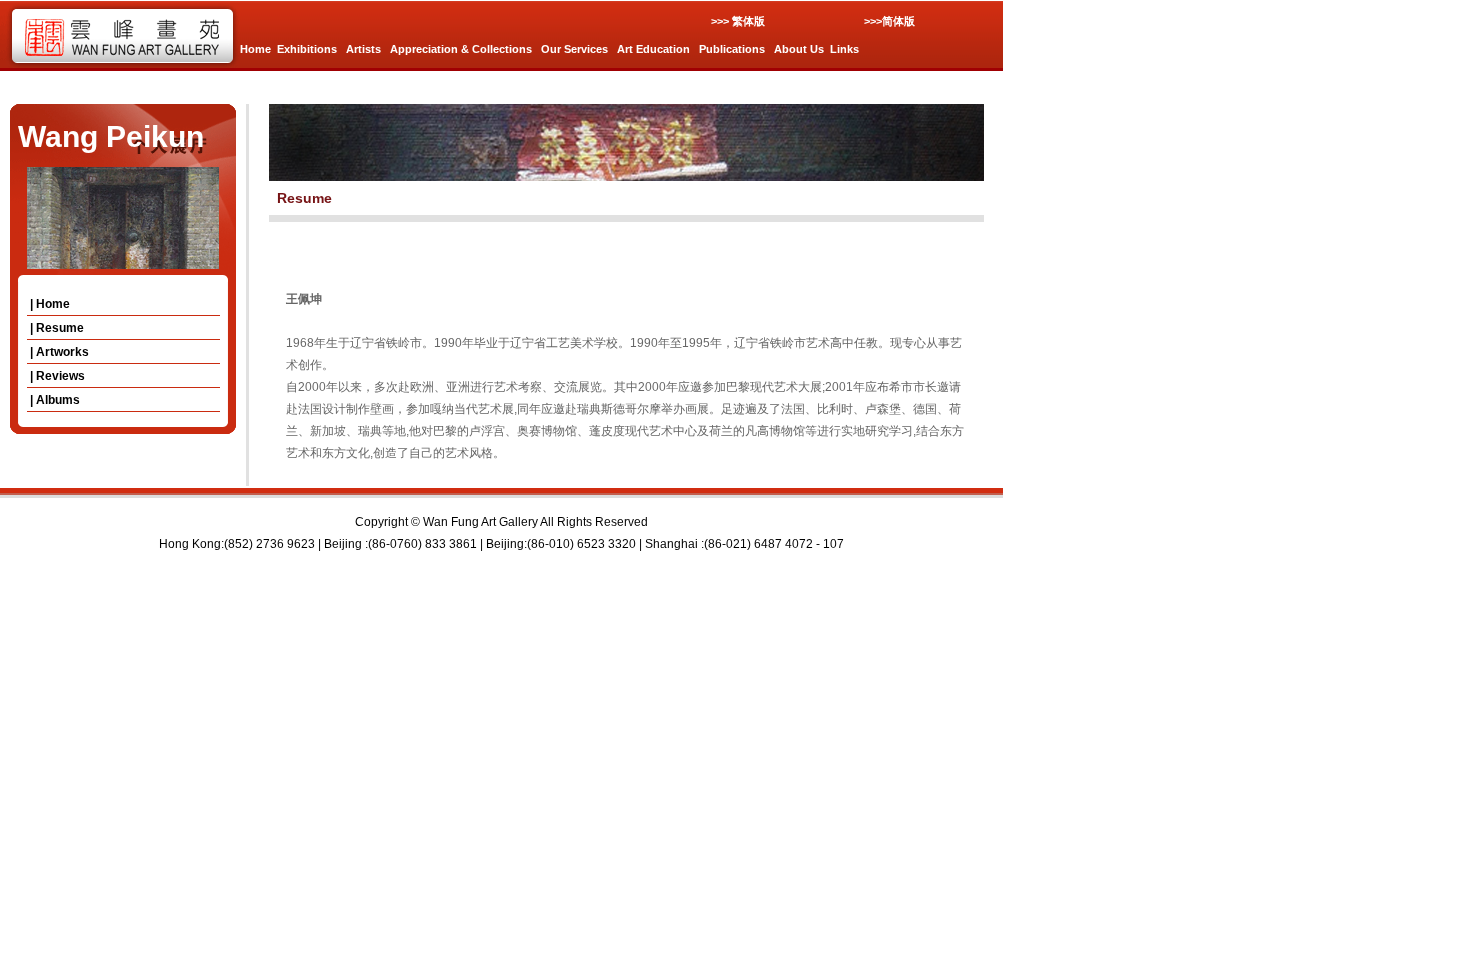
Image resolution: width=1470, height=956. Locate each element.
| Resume (55, 328)
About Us (799, 49)
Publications (732, 49)
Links (844, 49)
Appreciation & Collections (461, 49)
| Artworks (58, 352)
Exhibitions (307, 49)
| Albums (53, 400)
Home (255, 49)
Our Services (574, 49)
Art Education (653, 49)
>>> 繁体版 (738, 21)
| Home (48, 304)
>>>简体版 (889, 21)
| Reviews (56, 376)
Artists (363, 49)
